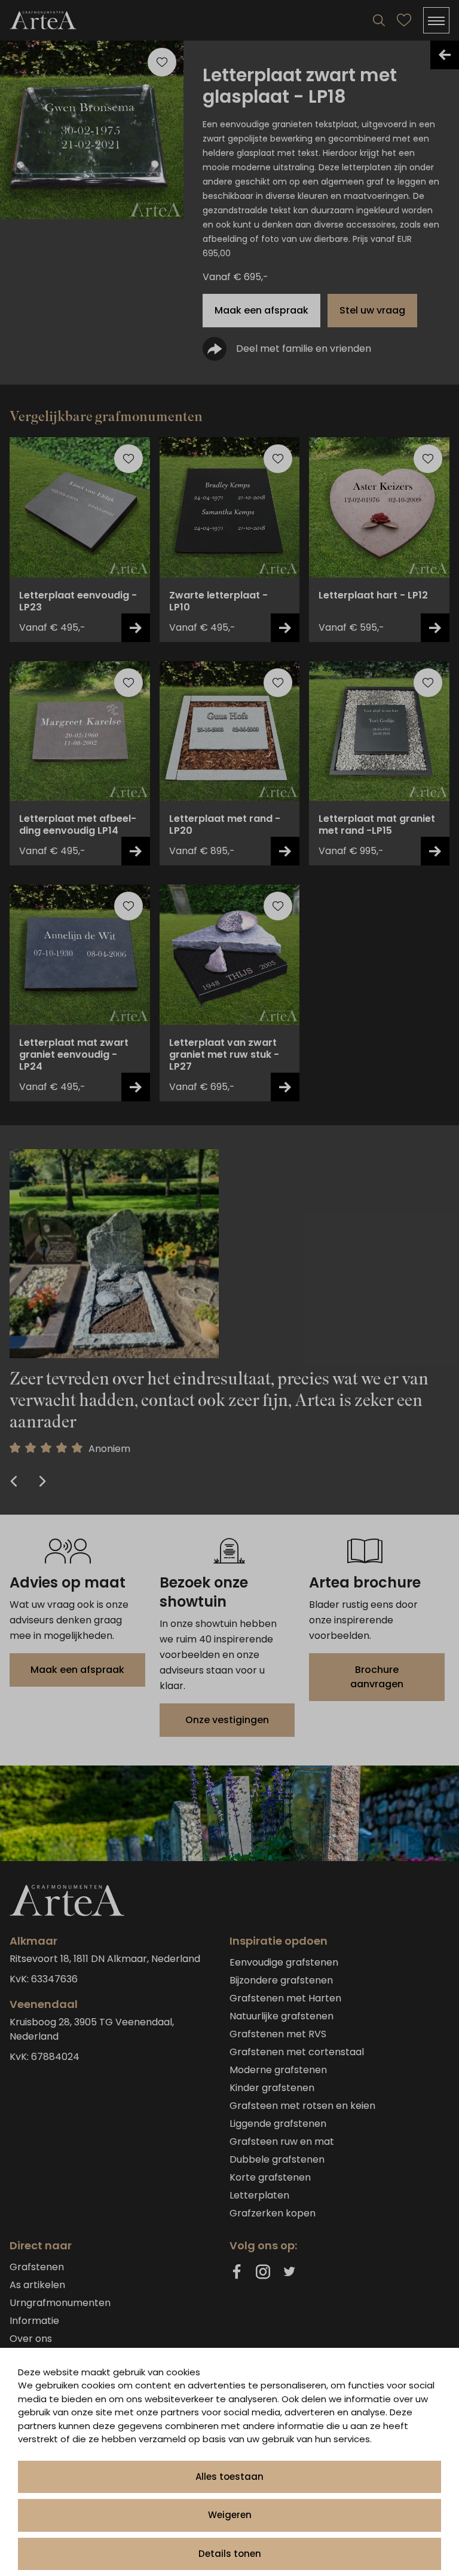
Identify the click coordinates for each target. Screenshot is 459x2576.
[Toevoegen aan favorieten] (128, 459)
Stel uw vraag (372, 310)
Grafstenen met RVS (278, 2034)
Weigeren (230, 2515)
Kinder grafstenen (272, 2088)
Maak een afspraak (261, 310)
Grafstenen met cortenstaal (297, 2052)
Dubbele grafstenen (277, 2159)
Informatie (34, 2321)
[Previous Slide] (15, 1482)
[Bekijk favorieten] (404, 20)
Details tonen (230, 2554)
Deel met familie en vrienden (304, 349)
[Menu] (436, 20)
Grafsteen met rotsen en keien (302, 2106)
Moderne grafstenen (278, 2070)
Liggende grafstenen (278, 2124)
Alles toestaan (229, 2477)
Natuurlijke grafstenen (281, 2016)
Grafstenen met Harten (285, 1998)
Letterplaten (259, 2195)
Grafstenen (37, 2267)
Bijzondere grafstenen (281, 1980)
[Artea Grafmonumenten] (43, 20)
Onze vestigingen (227, 1720)
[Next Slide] (41, 1482)
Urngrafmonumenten (60, 2303)
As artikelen (37, 2285)
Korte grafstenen (270, 2177)
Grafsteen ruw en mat (282, 2141)
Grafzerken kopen (273, 2213)
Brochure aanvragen (377, 1677)
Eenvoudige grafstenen (284, 1962)
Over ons (31, 2339)
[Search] (379, 20)
